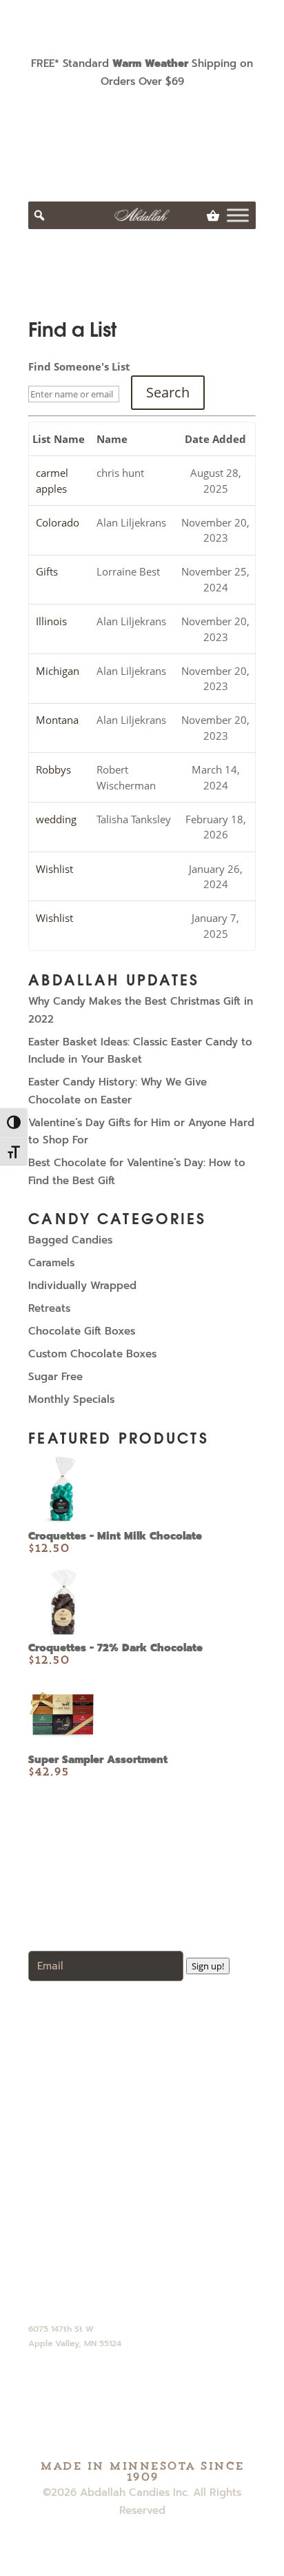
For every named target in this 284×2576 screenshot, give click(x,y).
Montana (57, 720)
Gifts (47, 571)
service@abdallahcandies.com (104, 2303)
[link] (213, 215)
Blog (50, 2085)
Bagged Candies (70, 1240)
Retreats (49, 1308)
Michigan (58, 671)
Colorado (58, 522)
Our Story (62, 2066)
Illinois (51, 621)
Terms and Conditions (93, 2182)
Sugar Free (55, 1377)
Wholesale (65, 2027)
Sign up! (208, 1966)
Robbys (53, 769)
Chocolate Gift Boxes (82, 1331)
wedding (56, 819)
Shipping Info (71, 2143)
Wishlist (54, 869)
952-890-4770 (63, 2285)
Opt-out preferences (91, 2201)
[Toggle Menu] (238, 215)
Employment (71, 2124)
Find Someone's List (79, 366)
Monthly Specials (71, 1399)
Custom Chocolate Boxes (92, 1354)
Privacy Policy (74, 2163)
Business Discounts (86, 2047)
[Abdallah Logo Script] (142, 215)
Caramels (51, 1263)
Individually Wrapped (82, 1286)
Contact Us (67, 2105)
